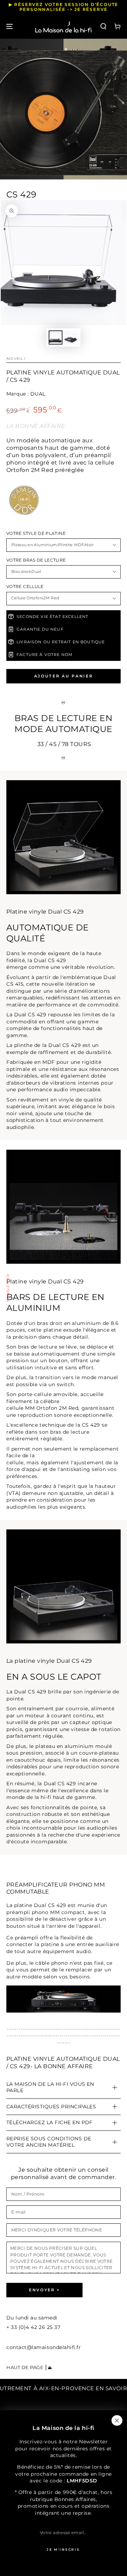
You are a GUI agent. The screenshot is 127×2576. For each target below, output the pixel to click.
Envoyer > (44, 2290)
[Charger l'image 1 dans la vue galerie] (56, 338)
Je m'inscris (63, 2549)
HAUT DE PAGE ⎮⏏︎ (29, 2367)
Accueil (15, 358)
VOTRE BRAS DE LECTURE (36, 560)
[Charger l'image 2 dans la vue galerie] (72, 338)
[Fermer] (117, 2420)
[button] (104, 27)
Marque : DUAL (26, 394)
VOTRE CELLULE (25, 587)
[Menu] (10, 27)
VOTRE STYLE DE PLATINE (36, 533)
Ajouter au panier (64, 676)
